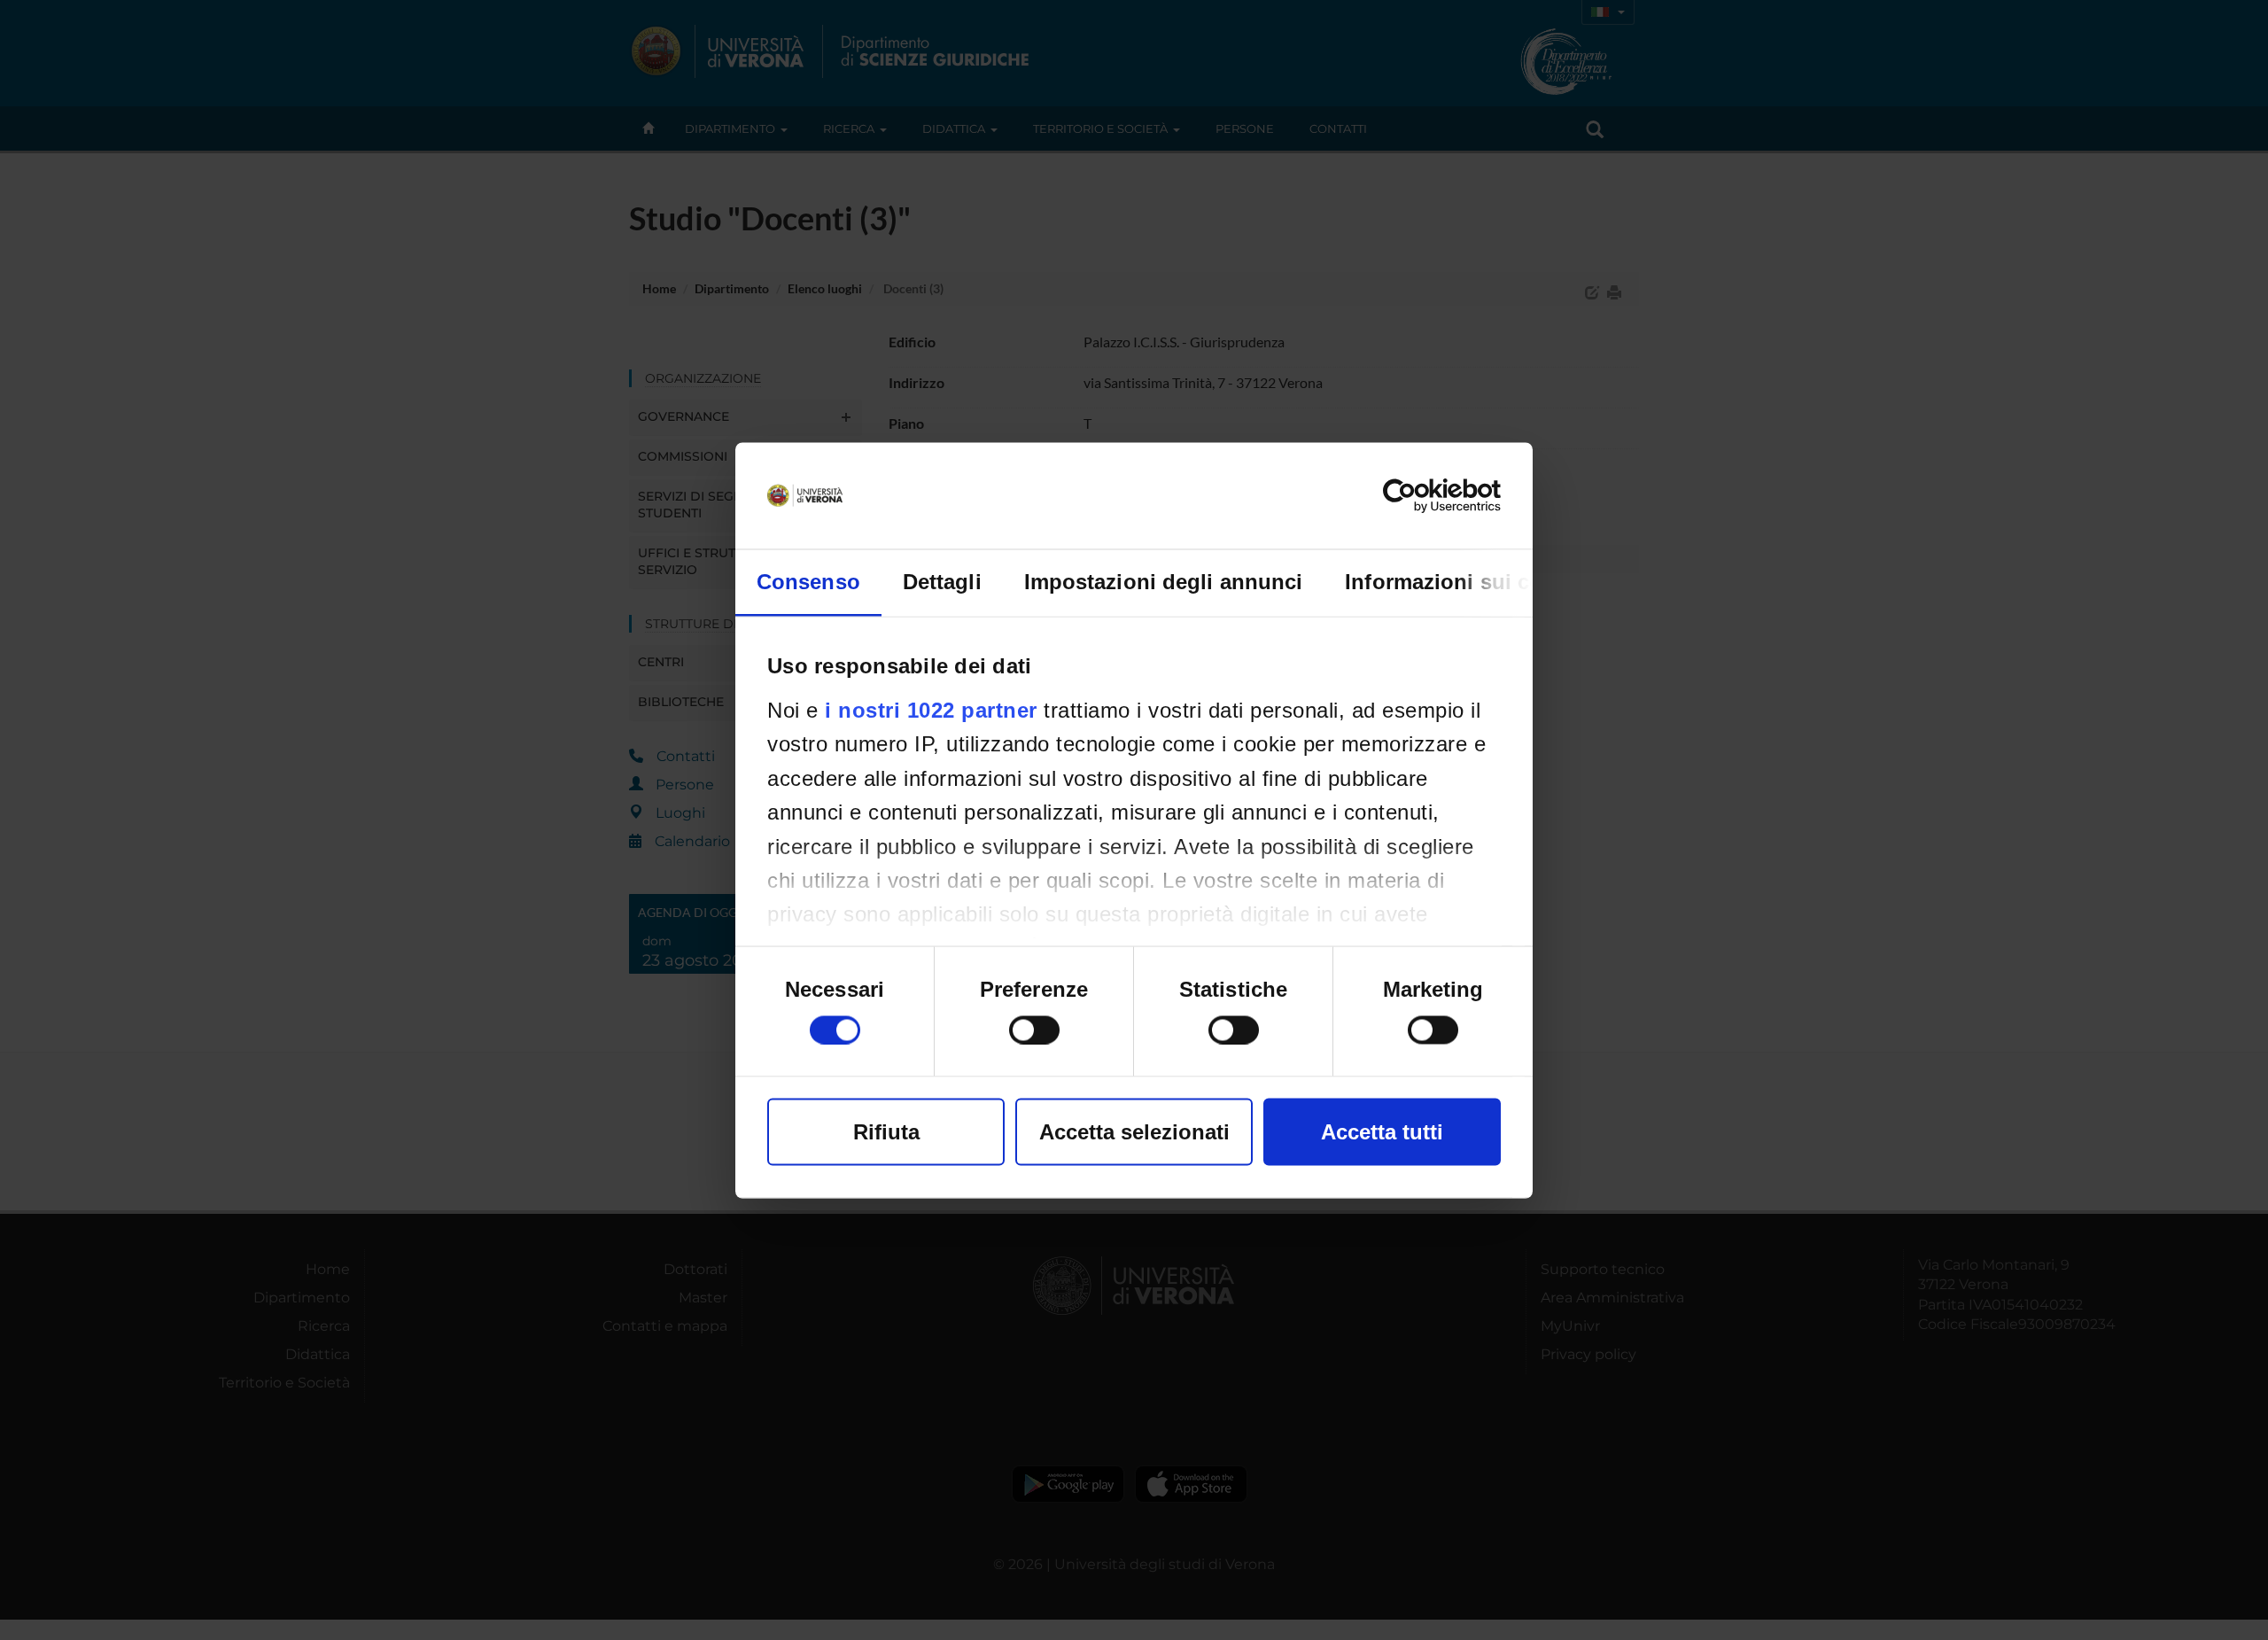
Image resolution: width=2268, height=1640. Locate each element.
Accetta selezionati (1134, 1131)
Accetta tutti (1382, 1131)
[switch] (1034, 1030)
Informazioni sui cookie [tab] (1465, 581)
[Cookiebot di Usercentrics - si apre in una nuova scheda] (1423, 495)
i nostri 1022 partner (931, 709)
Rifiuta (886, 1131)
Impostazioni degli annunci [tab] (1164, 581)
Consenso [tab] (808, 581)
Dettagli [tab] (942, 581)
